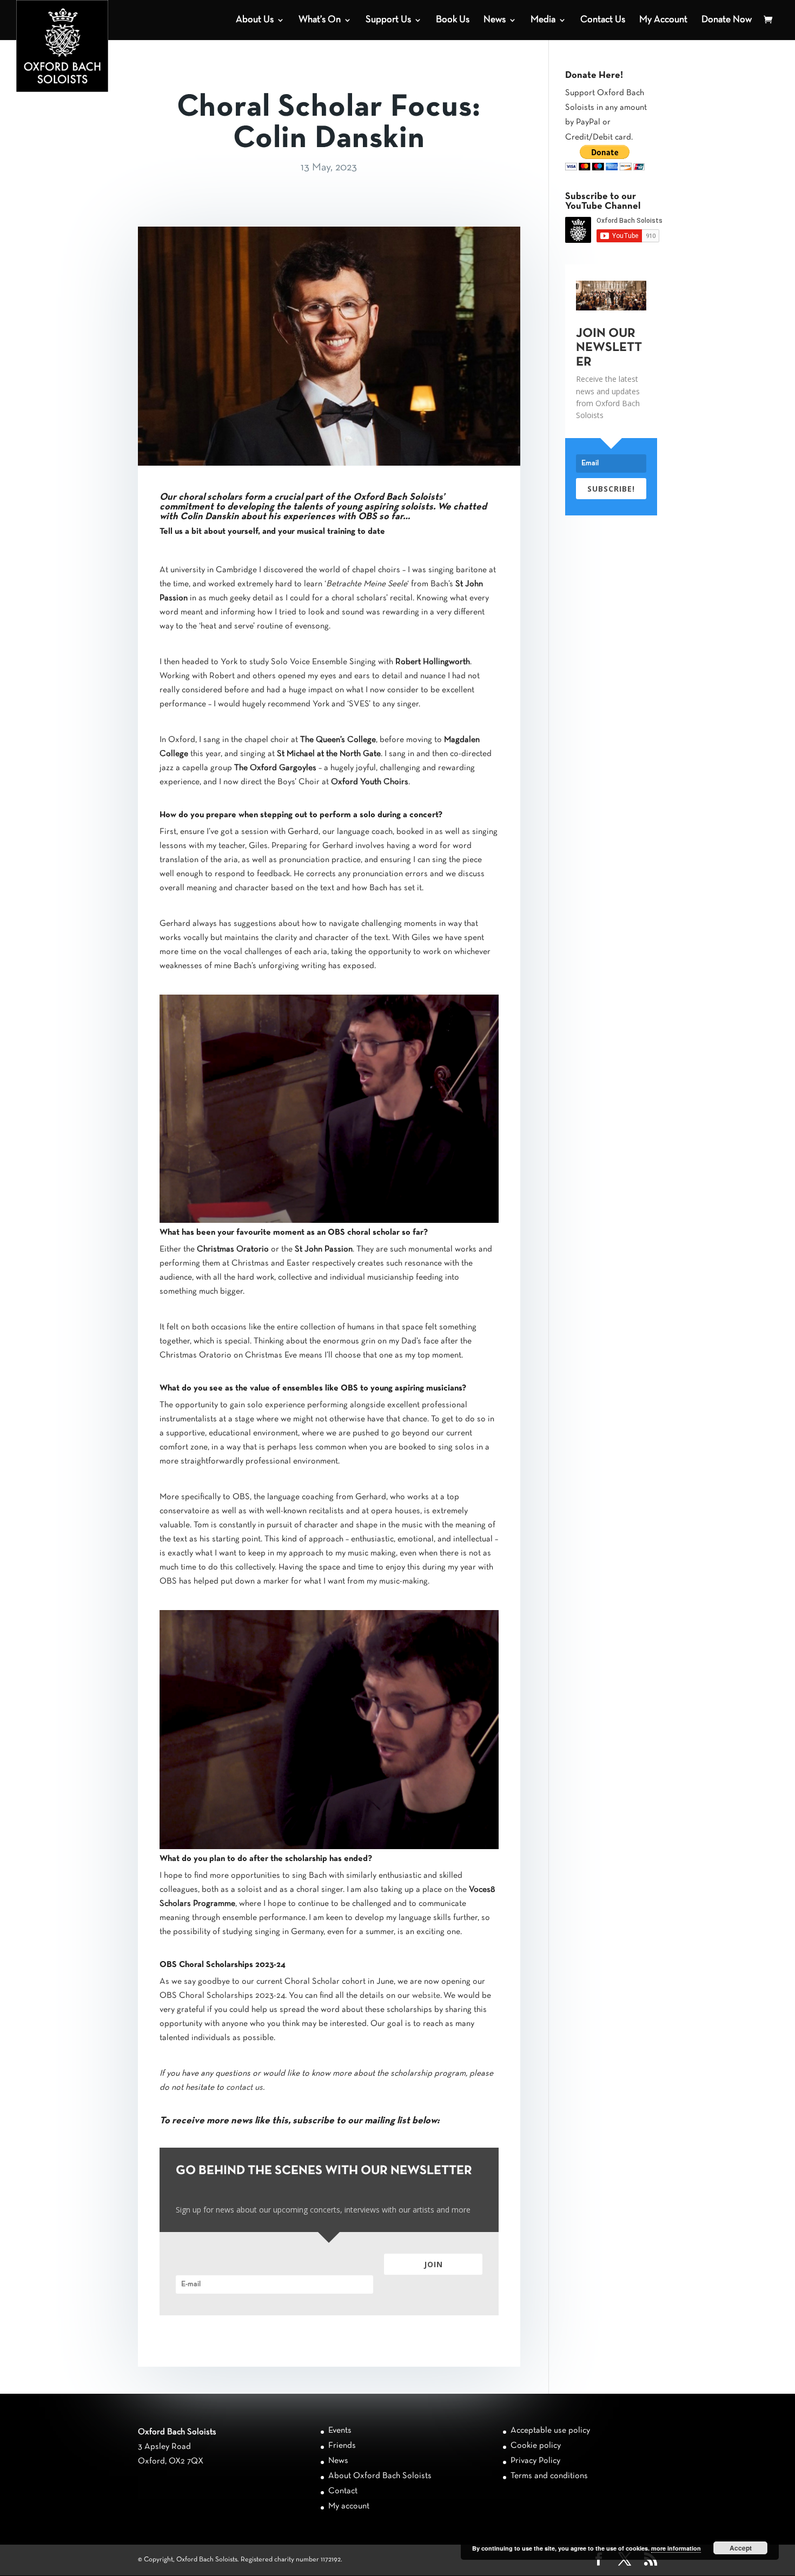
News (495, 20)
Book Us (453, 20)
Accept (741, 2548)
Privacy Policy (535, 2461)
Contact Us (603, 20)
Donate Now (727, 20)
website (426, 1996)
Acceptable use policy (550, 2431)
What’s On (320, 20)
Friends (342, 2446)
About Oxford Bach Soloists (380, 2476)
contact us (244, 2088)
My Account (663, 20)
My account (349, 2506)
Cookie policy (536, 2446)
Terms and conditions (549, 2476)
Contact (343, 2491)
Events (340, 2431)
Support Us (388, 20)
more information (676, 2548)
